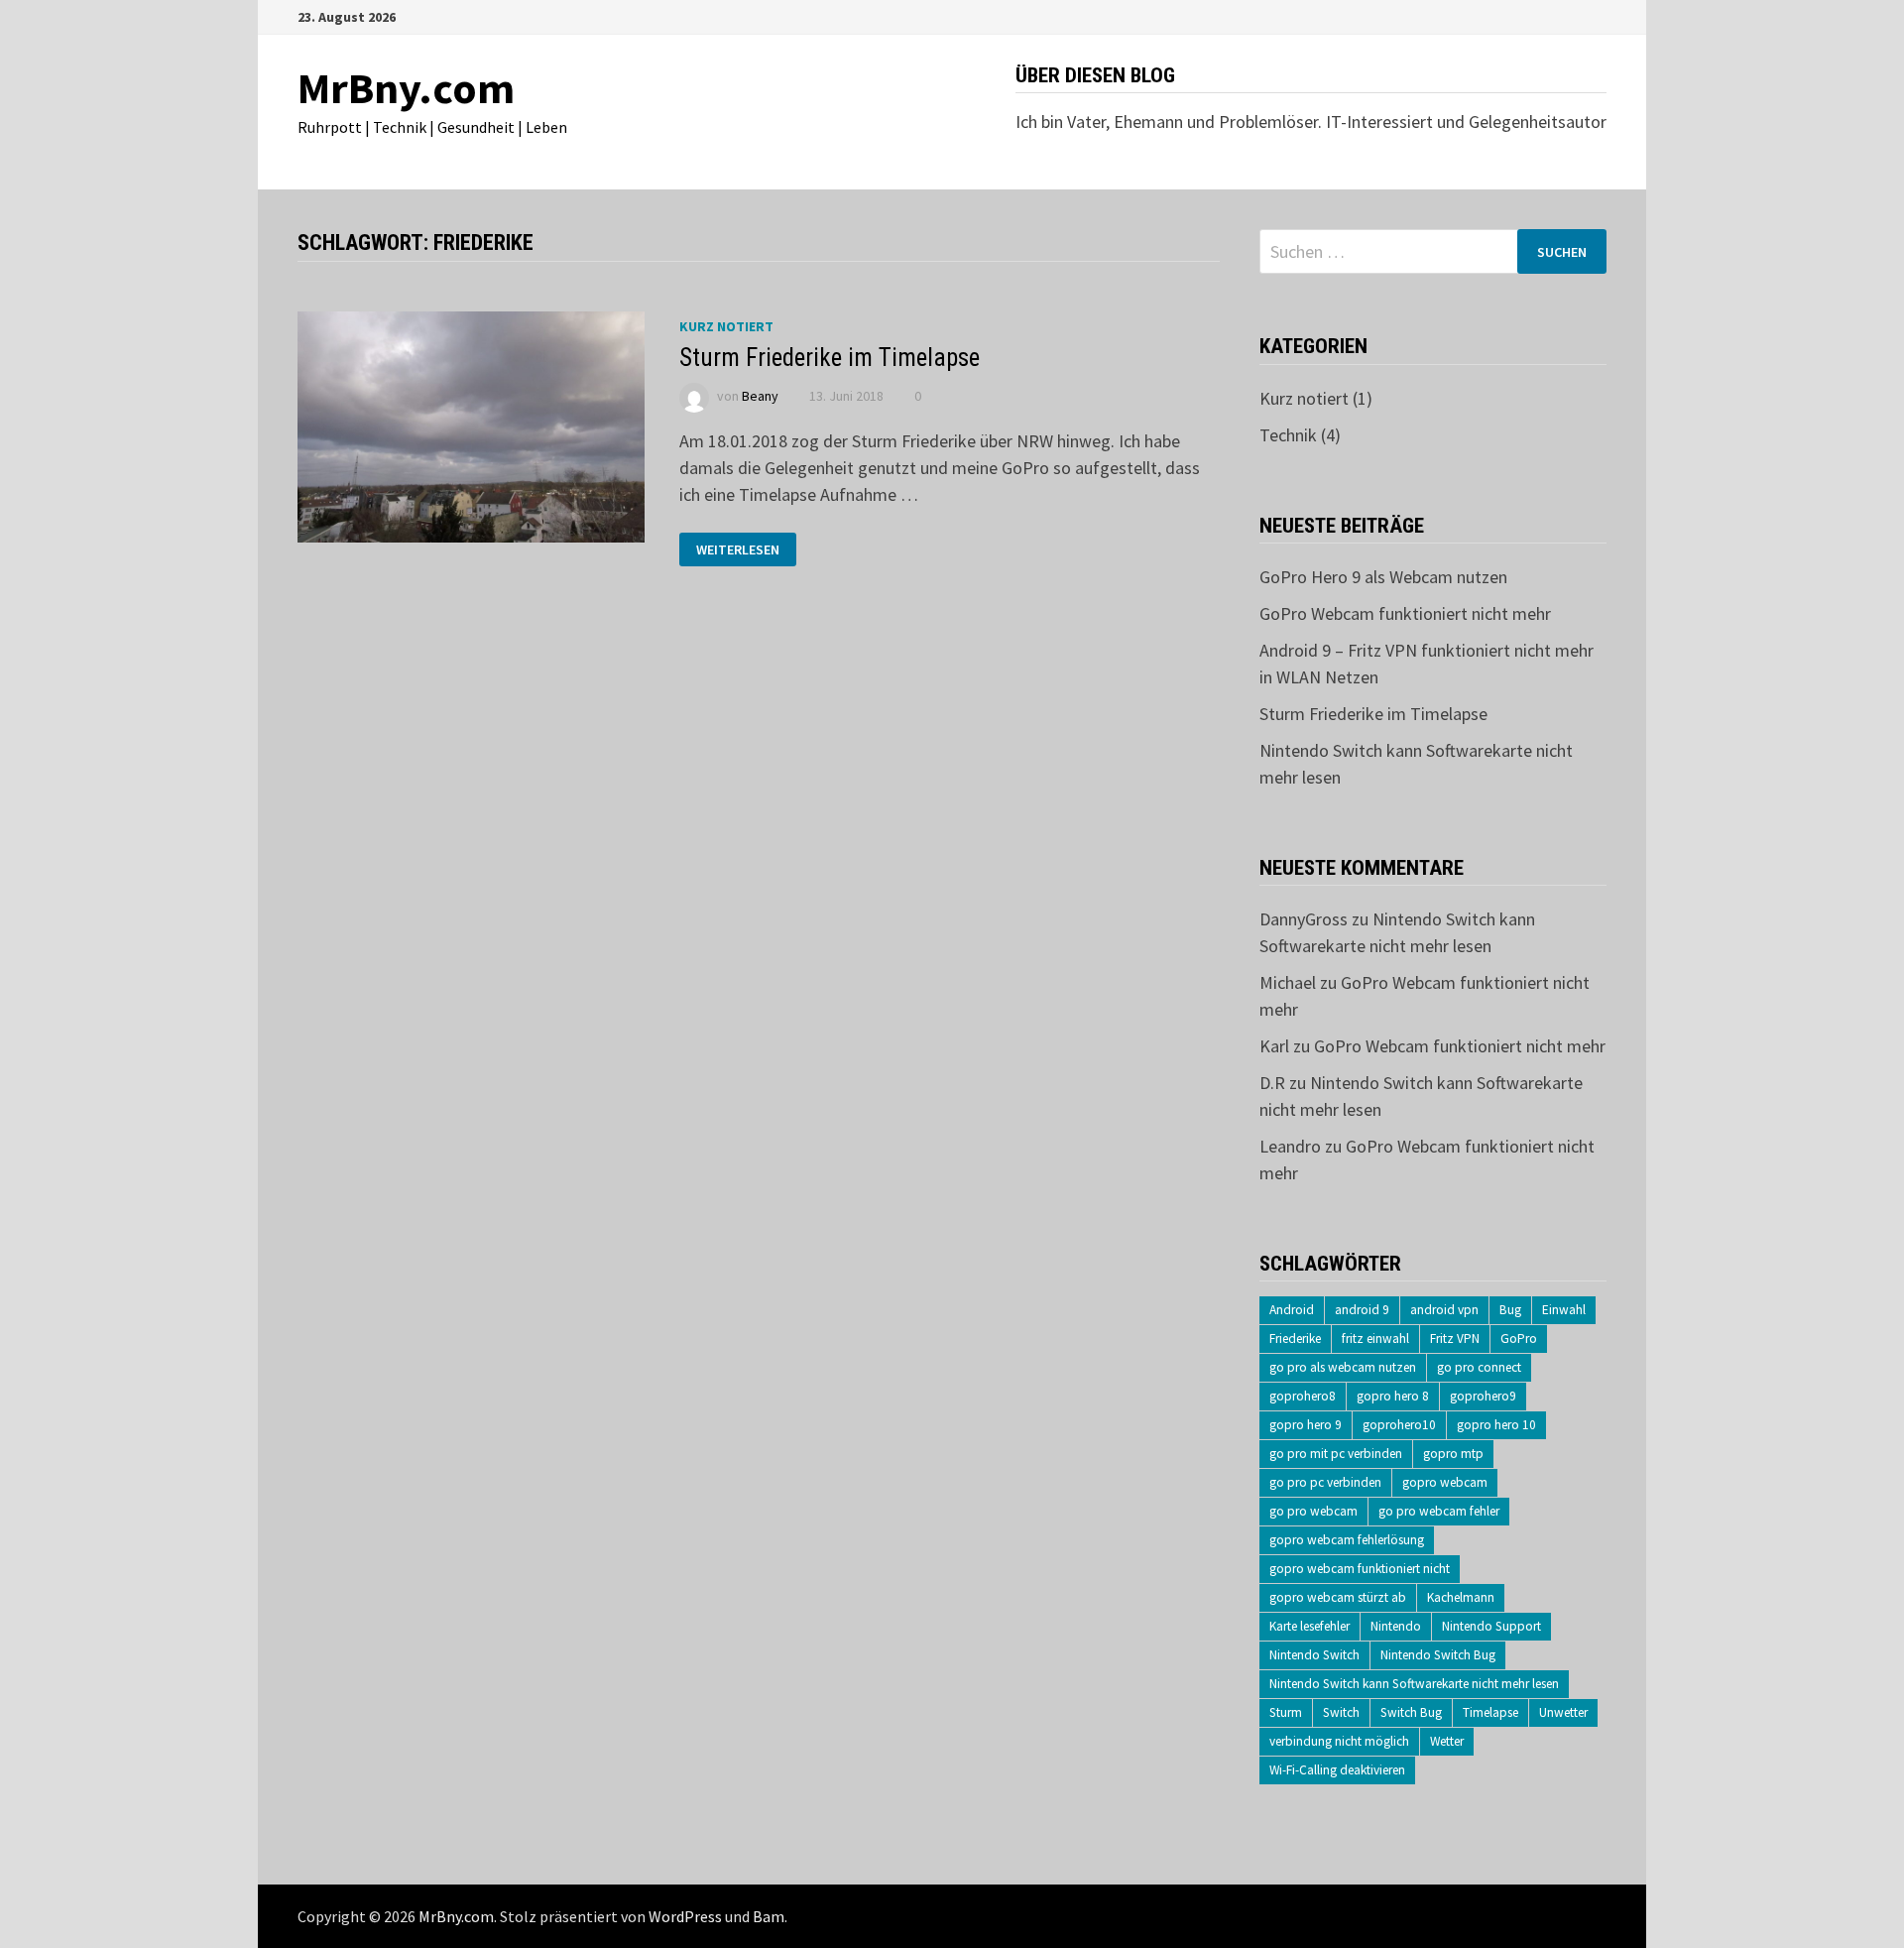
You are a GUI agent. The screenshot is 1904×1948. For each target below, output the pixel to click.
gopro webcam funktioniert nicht (1360, 1569)
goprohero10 (1399, 1425)
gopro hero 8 (1393, 1396)
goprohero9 (1483, 1396)
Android (1292, 1310)
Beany (760, 396)
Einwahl (1564, 1310)
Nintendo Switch (1314, 1655)
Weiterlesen (737, 550)
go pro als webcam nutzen (1343, 1367)
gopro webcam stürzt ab (1338, 1597)
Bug (1510, 1310)
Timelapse (1490, 1712)
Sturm (1286, 1712)
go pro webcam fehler (1439, 1511)
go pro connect (1479, 1367)
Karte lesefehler (1309, 1626)
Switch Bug (1411, 1712)
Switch (1341, 1712)
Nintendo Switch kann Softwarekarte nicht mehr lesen (1414, 1684)
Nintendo (1396, 1626)
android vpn (1444, 1310)
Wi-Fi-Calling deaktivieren (1337, 1770)
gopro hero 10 (1496, 1425)
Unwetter (1563, 1712)
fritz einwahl (1375, 1339)
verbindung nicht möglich (1339, 1741)
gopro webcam (1445, 1482)
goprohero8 (1303, 1396)
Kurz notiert (726, 326)
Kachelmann (1461, 1597)
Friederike (1295, 1339)
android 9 (1362, 1310)
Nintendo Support (1491, 1626)
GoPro (1519, 1339)
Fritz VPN (1455, 1339)
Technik (1288, 435)
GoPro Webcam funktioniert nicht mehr (1405, 613)
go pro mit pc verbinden (1336, 1454)
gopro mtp (1453, 1454)
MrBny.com (406, 88)
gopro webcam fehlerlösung (1347, 1540)
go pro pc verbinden (1325, 1482)
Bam (769, 1916)
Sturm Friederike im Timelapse (830, 358)
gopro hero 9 (1306, 1425)
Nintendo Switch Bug (1438, 1655)
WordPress (685, 1916)
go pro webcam (1313, 1511)
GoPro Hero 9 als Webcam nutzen (1383, 577)
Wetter (1447, 1741)
